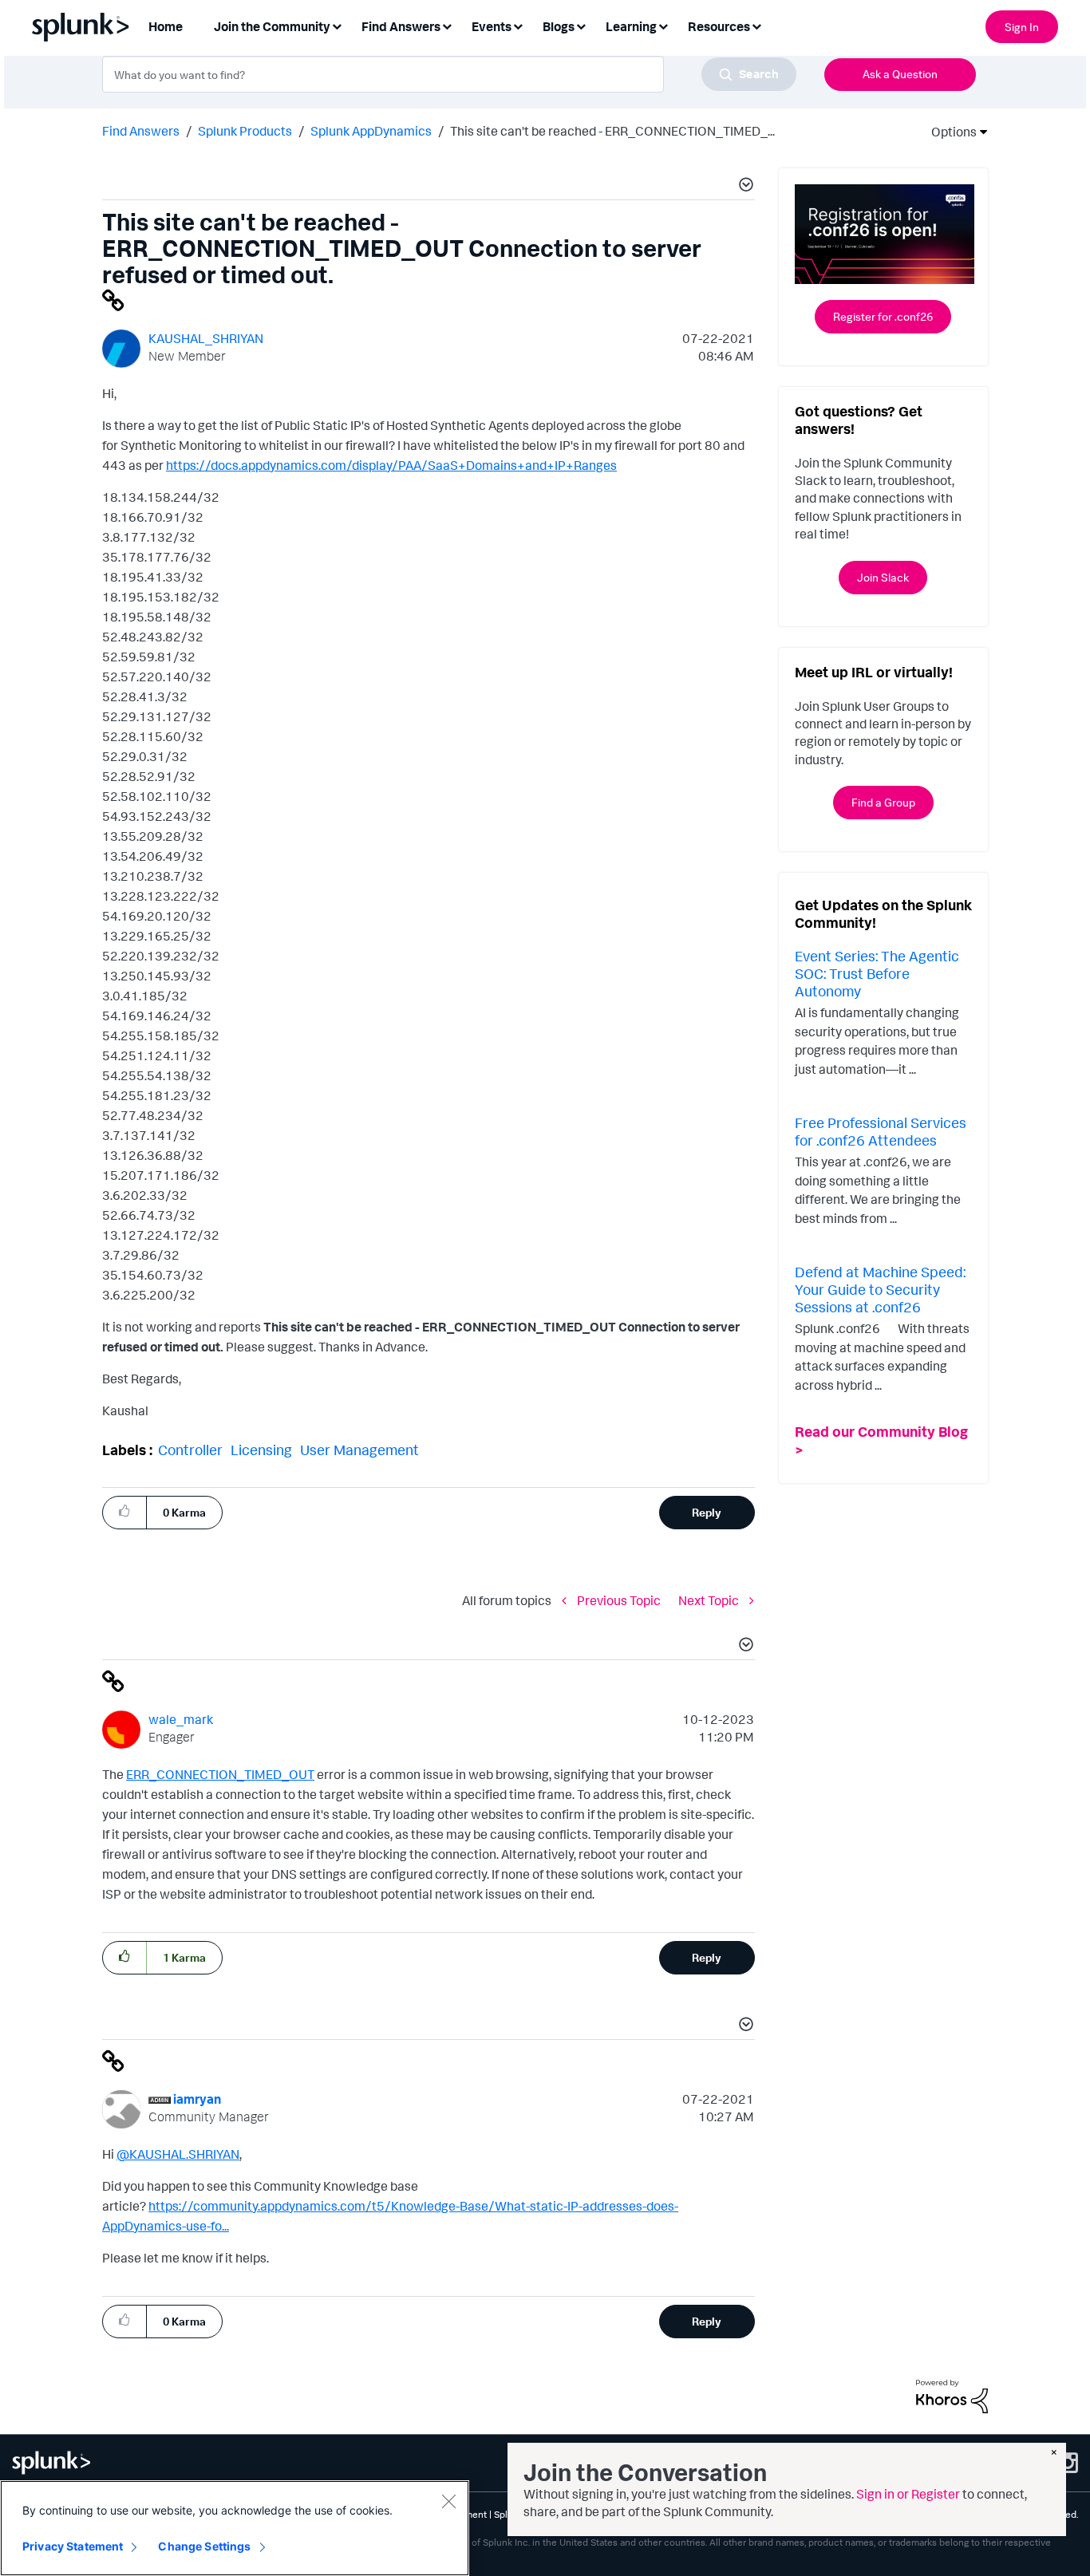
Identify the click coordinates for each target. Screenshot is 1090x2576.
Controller (190, 1450)
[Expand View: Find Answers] (447, 25)
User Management (359, 1450)
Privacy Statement (73, 2546)
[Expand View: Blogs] (581, 25)
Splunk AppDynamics (371, 131)
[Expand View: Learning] (663, 25)
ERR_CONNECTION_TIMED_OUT (220, 1774)
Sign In (1022, 27)
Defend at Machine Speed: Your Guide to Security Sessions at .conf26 (880, 1289)
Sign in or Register (908, 2494)
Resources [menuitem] (719, 26)
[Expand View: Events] (518, 25)
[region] (235, 2528)
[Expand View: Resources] (756, 25)
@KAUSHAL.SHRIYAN (178, 2154)
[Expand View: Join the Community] (337, 25)
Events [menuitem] (492, 26)
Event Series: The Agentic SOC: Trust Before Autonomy (877, 973)
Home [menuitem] (166, 26)
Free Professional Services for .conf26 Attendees (881, 1131)
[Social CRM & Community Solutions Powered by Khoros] (952, 2395)
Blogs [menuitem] (559, 26)
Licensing (261, 1450)
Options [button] (949, 132)
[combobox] (449, 74)
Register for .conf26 (883, 316)
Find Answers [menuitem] (401, 26)
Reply (707, 1512)
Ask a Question (900, 74)
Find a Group (883, 802)
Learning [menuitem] (631, 26)
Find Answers (141, 131)
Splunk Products (245, 131)
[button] (744, 187)
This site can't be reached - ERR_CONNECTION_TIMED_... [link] (612, 131)
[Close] (448, 2501)
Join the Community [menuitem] (272, 26)
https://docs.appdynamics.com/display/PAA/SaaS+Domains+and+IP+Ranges (391, 465)
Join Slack (883, 577)
